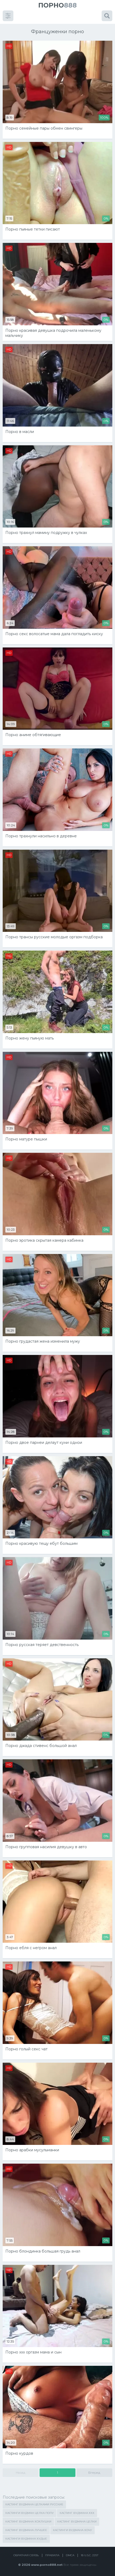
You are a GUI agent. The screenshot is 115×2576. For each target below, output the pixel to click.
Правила (52, 2555)
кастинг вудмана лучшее (26, 2530)
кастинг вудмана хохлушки (28, 2522)
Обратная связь (26, 2555)
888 (57, 5)
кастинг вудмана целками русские (34, 2504)
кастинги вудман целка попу (30, 2513)
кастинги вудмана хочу (72, 2530)
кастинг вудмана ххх (77, 2513)
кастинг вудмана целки (77, 2522)
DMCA (70, 2555)
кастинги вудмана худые (26, 2539)
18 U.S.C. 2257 (90, 2555)
